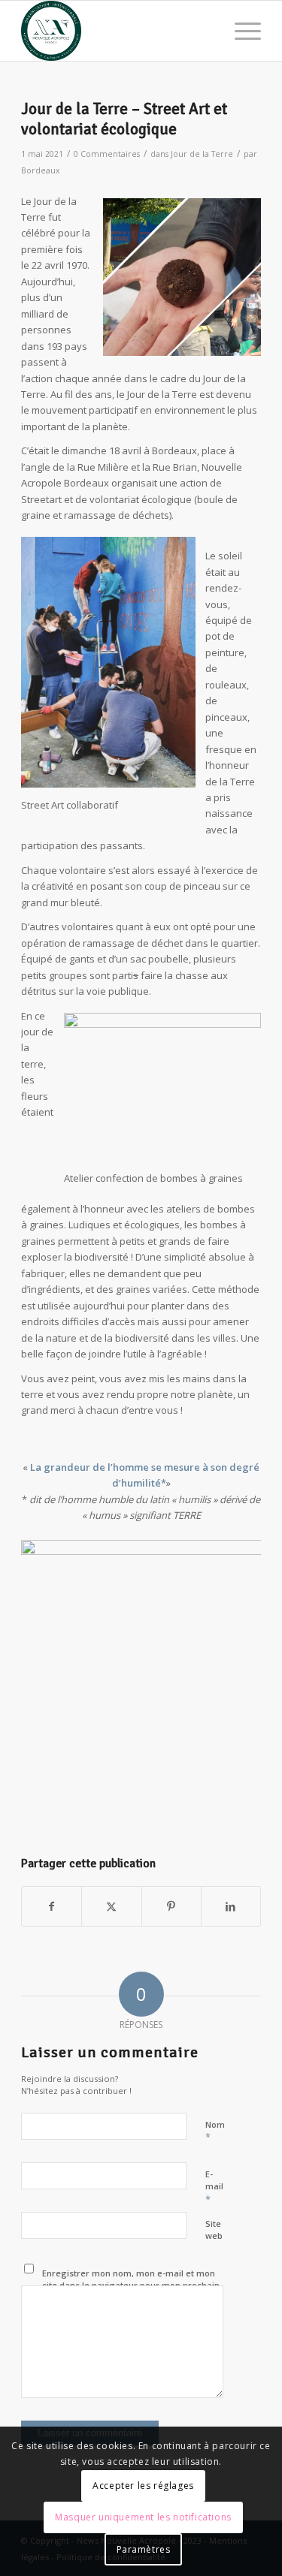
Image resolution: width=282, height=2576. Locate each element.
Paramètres (144, 2549)
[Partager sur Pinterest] (171, 1906)
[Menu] (240, 31)
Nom (215, 2132)
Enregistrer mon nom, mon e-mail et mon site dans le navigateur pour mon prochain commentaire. (131, 2285)
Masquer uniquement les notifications (143, 2517)
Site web (214, 2230)
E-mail (214, 2187)
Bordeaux (41, 170)
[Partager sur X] (111, 1906)
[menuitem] (240, 31)
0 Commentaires (107, 154)
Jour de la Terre (202, 154)
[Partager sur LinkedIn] (231, 1906)
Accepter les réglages (143, 2486)
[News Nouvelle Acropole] (117, 31)
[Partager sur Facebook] (52, 1906)
